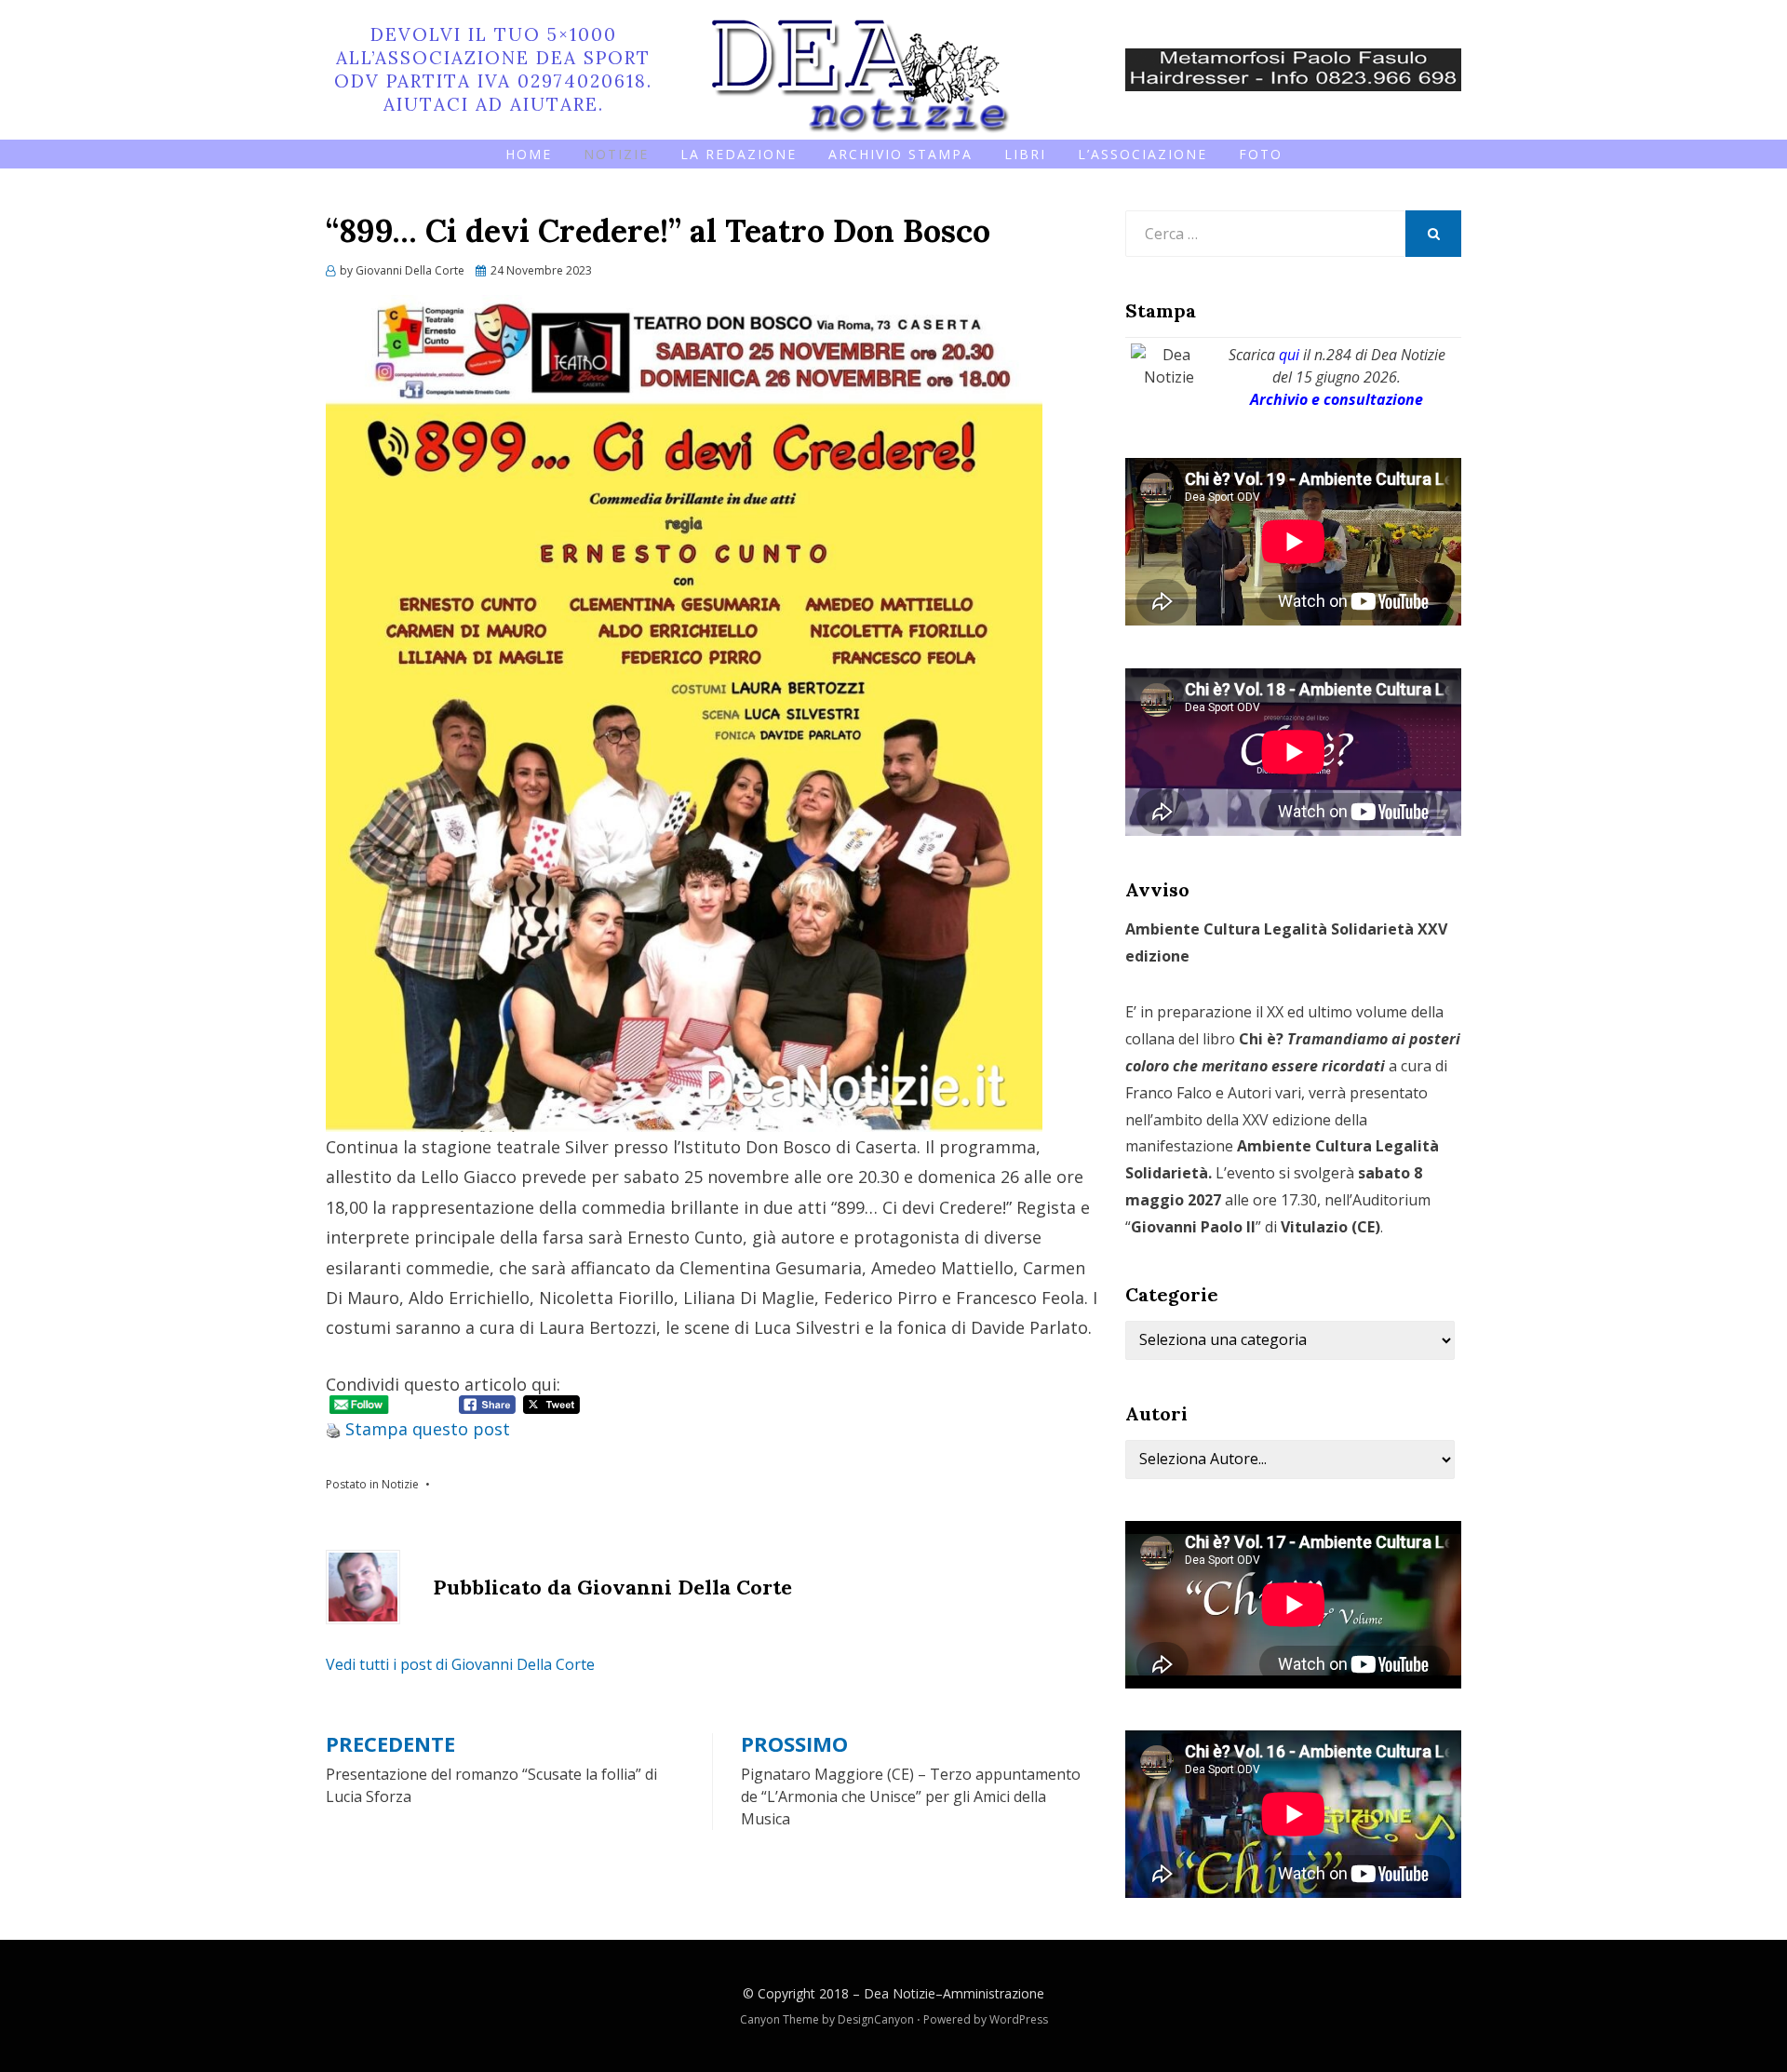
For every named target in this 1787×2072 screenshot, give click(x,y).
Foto (1261, 154)
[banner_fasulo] (1293, 68)
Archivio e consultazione (1337, 399)
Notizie (616, 154)
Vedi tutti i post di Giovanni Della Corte (460, 1664)
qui (1289, 355)
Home (529, 154)
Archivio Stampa (900, 154)
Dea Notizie (900, 1993)
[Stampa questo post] (333, 1429)
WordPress (1019, 2019)
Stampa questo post (428, 1429)
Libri (1025, 154)
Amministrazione (994, 1993)
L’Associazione (1142, 154)
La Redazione (739, 154)
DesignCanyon (876, 2019)
